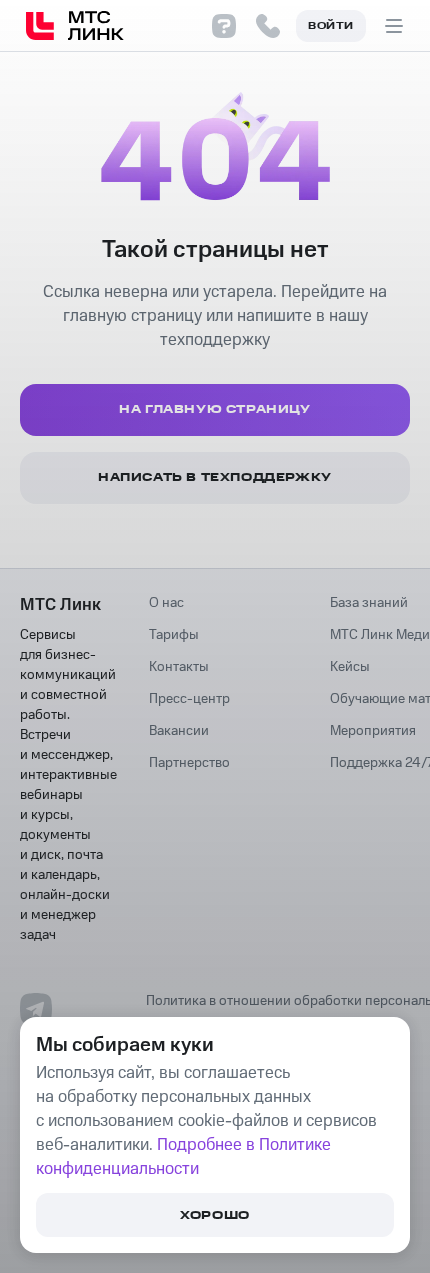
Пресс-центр (189, 699)
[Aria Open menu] (394, 26)
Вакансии (179, 731)
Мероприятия (373, 731)
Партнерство (189, 763)
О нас (166, 603)
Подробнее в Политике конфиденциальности (183, 1157)
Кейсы (350, 667)
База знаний (369, 603)
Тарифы (174, 635)
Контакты (179, 667)
